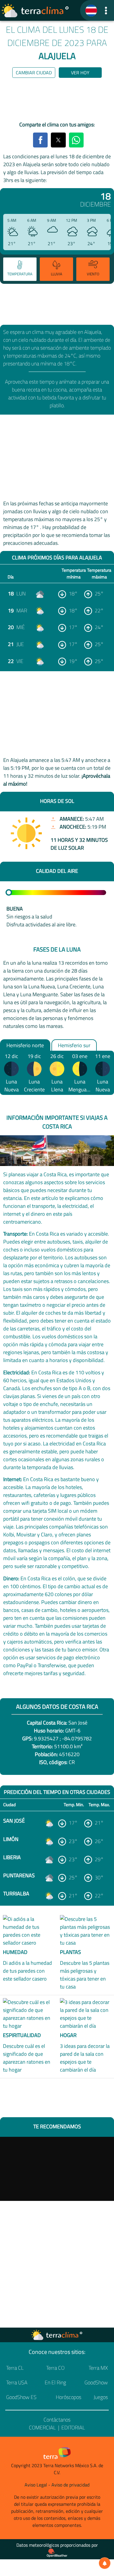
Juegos (101, 2397)
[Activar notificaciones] (105, 2563)
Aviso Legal (36, 2485)
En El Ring (55, 2382)
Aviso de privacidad (70, 2485)
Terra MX (98, 2368)
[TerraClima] (91, 11)
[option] (19, 270)
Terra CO (55, 2368)
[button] (106, 10)
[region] (57, 101)
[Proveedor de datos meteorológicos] (57, 2553)
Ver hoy (80, 73)
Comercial (42, 2428)
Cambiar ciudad (34, 73)
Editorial (73, 2428)
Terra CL (15, 2368)
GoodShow (96, 2382)
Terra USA (17, 2382)
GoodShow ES (21, 2397)
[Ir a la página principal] (35, 11)
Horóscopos (69, 2397)
